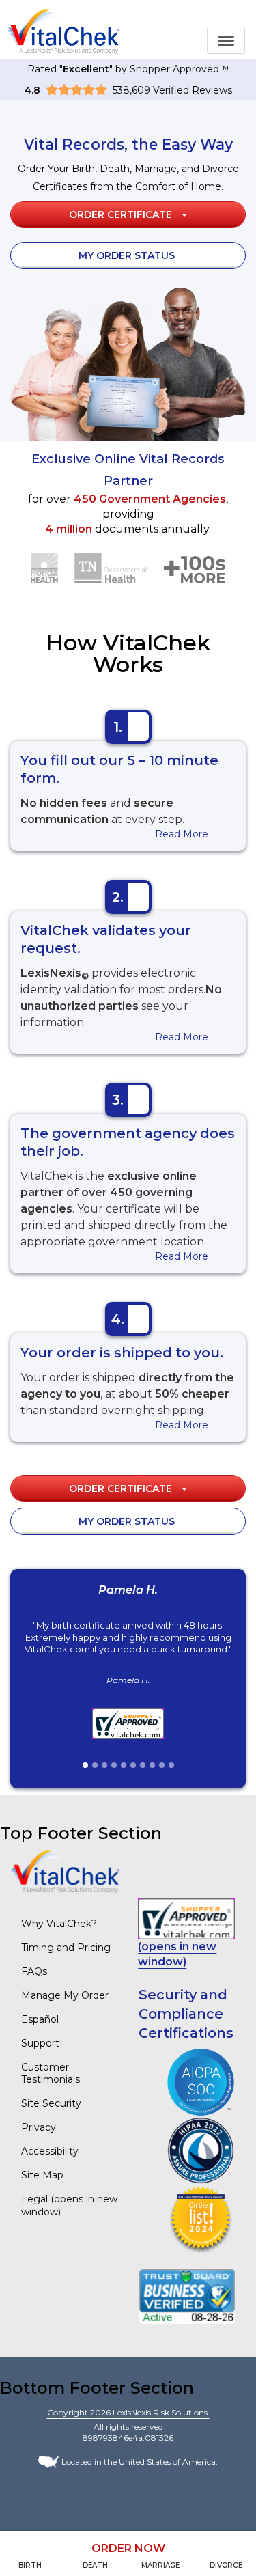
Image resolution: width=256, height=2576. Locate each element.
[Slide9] (162, 1765)
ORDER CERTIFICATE (122, 214)
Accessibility (50, 2151)
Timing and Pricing (66, 1948)
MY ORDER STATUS (127, 255)
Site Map (42, 2175)
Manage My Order (65, 1995)
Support (40, 2043)
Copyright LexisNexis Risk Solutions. (128, 2412)
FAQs (34, 1971)
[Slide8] (152, 1765)
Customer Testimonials (51, 2074)
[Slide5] (124, 1765)
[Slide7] (143, 1765)
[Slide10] (171, 1765)
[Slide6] (133, 1765)
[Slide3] (104, 1765)
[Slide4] (114, 1765)
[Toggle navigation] (226, 40)
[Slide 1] (85, 1765)
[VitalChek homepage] (65, 1871)
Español (40, 2019)
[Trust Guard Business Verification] (187, 2296)
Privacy (39, 2127)
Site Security (51, 2103)
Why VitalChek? (59, 1924)
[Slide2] (95, 1765)
